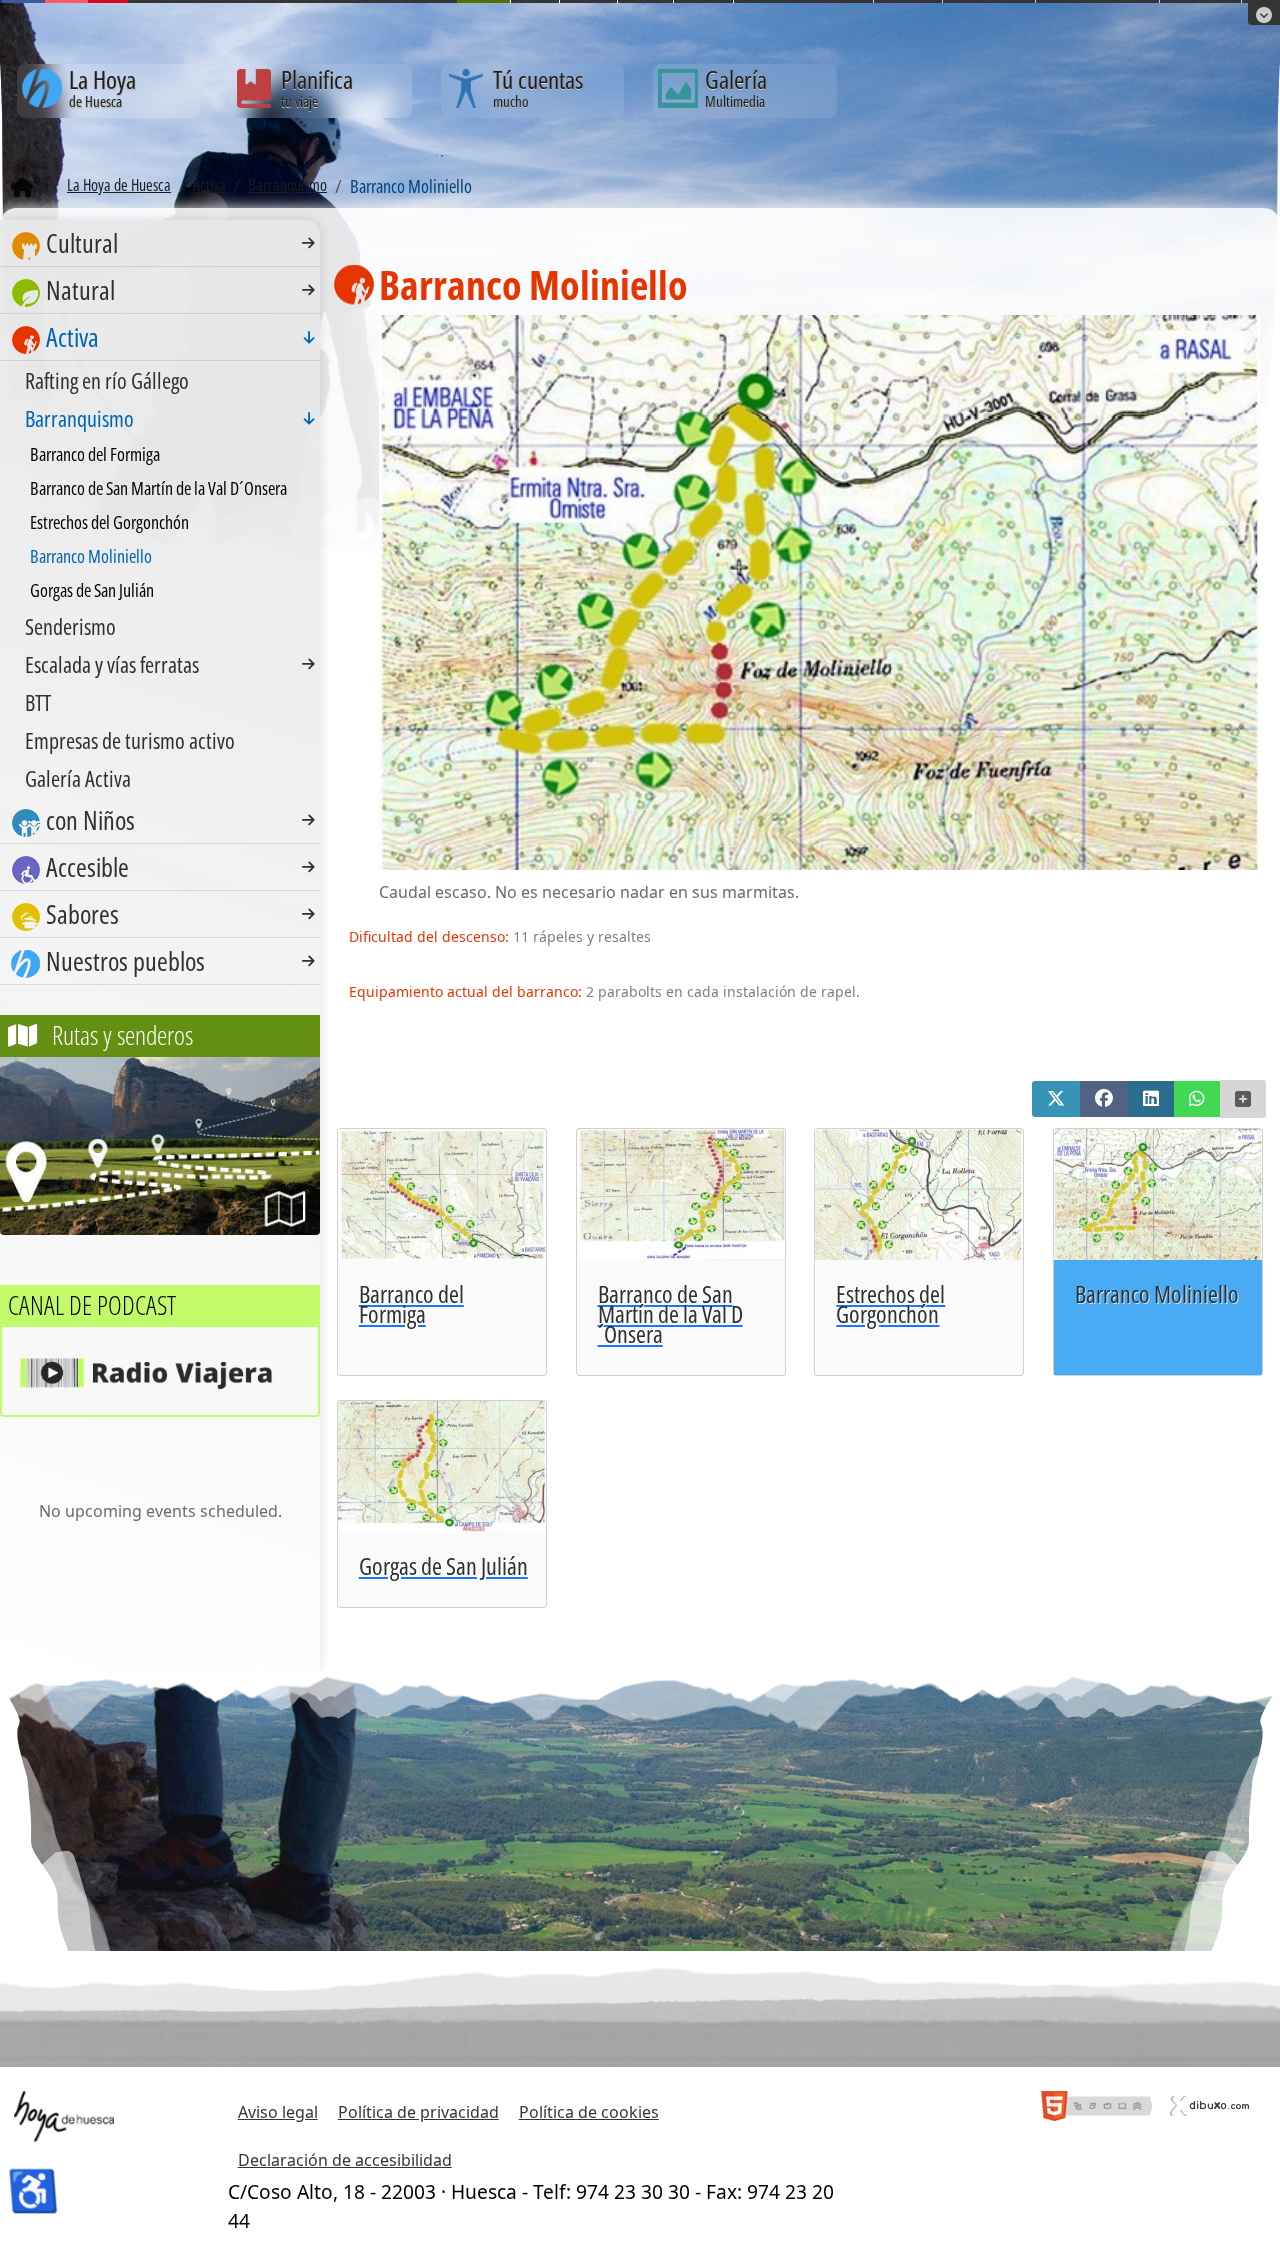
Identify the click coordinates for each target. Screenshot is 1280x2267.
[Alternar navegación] (308, 243)
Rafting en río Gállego (107, 380)
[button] (1056, 1099)
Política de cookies (589, 2112)
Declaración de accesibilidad (345, 2160)
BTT (38, 702)
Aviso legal (278, 2112)
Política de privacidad (418, 2112)
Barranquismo (79, 418)
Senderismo (70, 626)
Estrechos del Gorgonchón (109, 522)
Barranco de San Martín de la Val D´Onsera (158, 488)
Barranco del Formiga (95, 454)
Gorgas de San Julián (92, 590)
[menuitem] (160, 243)
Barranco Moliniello (91, 556)
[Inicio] (22, 188)
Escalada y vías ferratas (112, 664)
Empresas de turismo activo (130, 740)
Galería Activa (78, 778)
